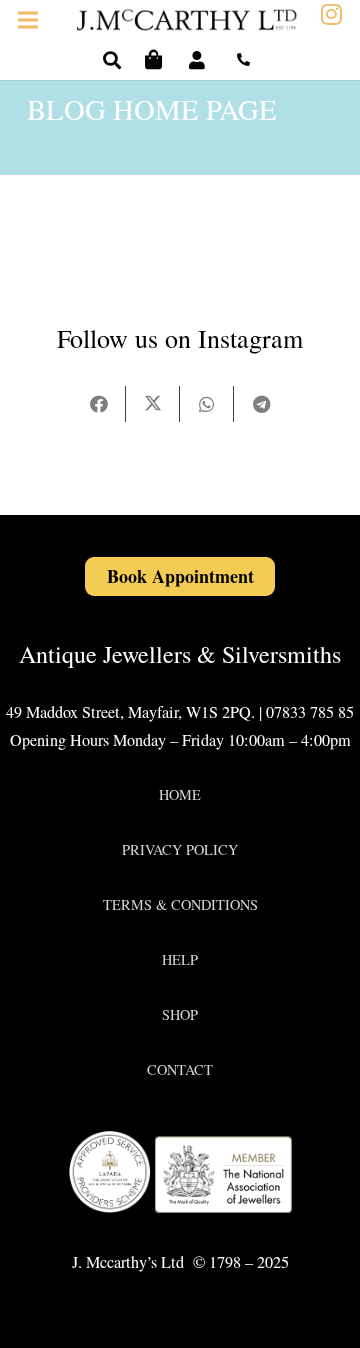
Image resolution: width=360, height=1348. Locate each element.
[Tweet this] (153, 404)
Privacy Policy (180, 849)
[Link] (200, 60)
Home (180, 794)
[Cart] (154, 60)
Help (180, 959)
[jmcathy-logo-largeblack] (187, 20)
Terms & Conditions (180, 904)
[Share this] (99, 404)
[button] (112, 60)
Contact (180, 1069)
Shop (180, 1014)
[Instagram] (331, 15)
